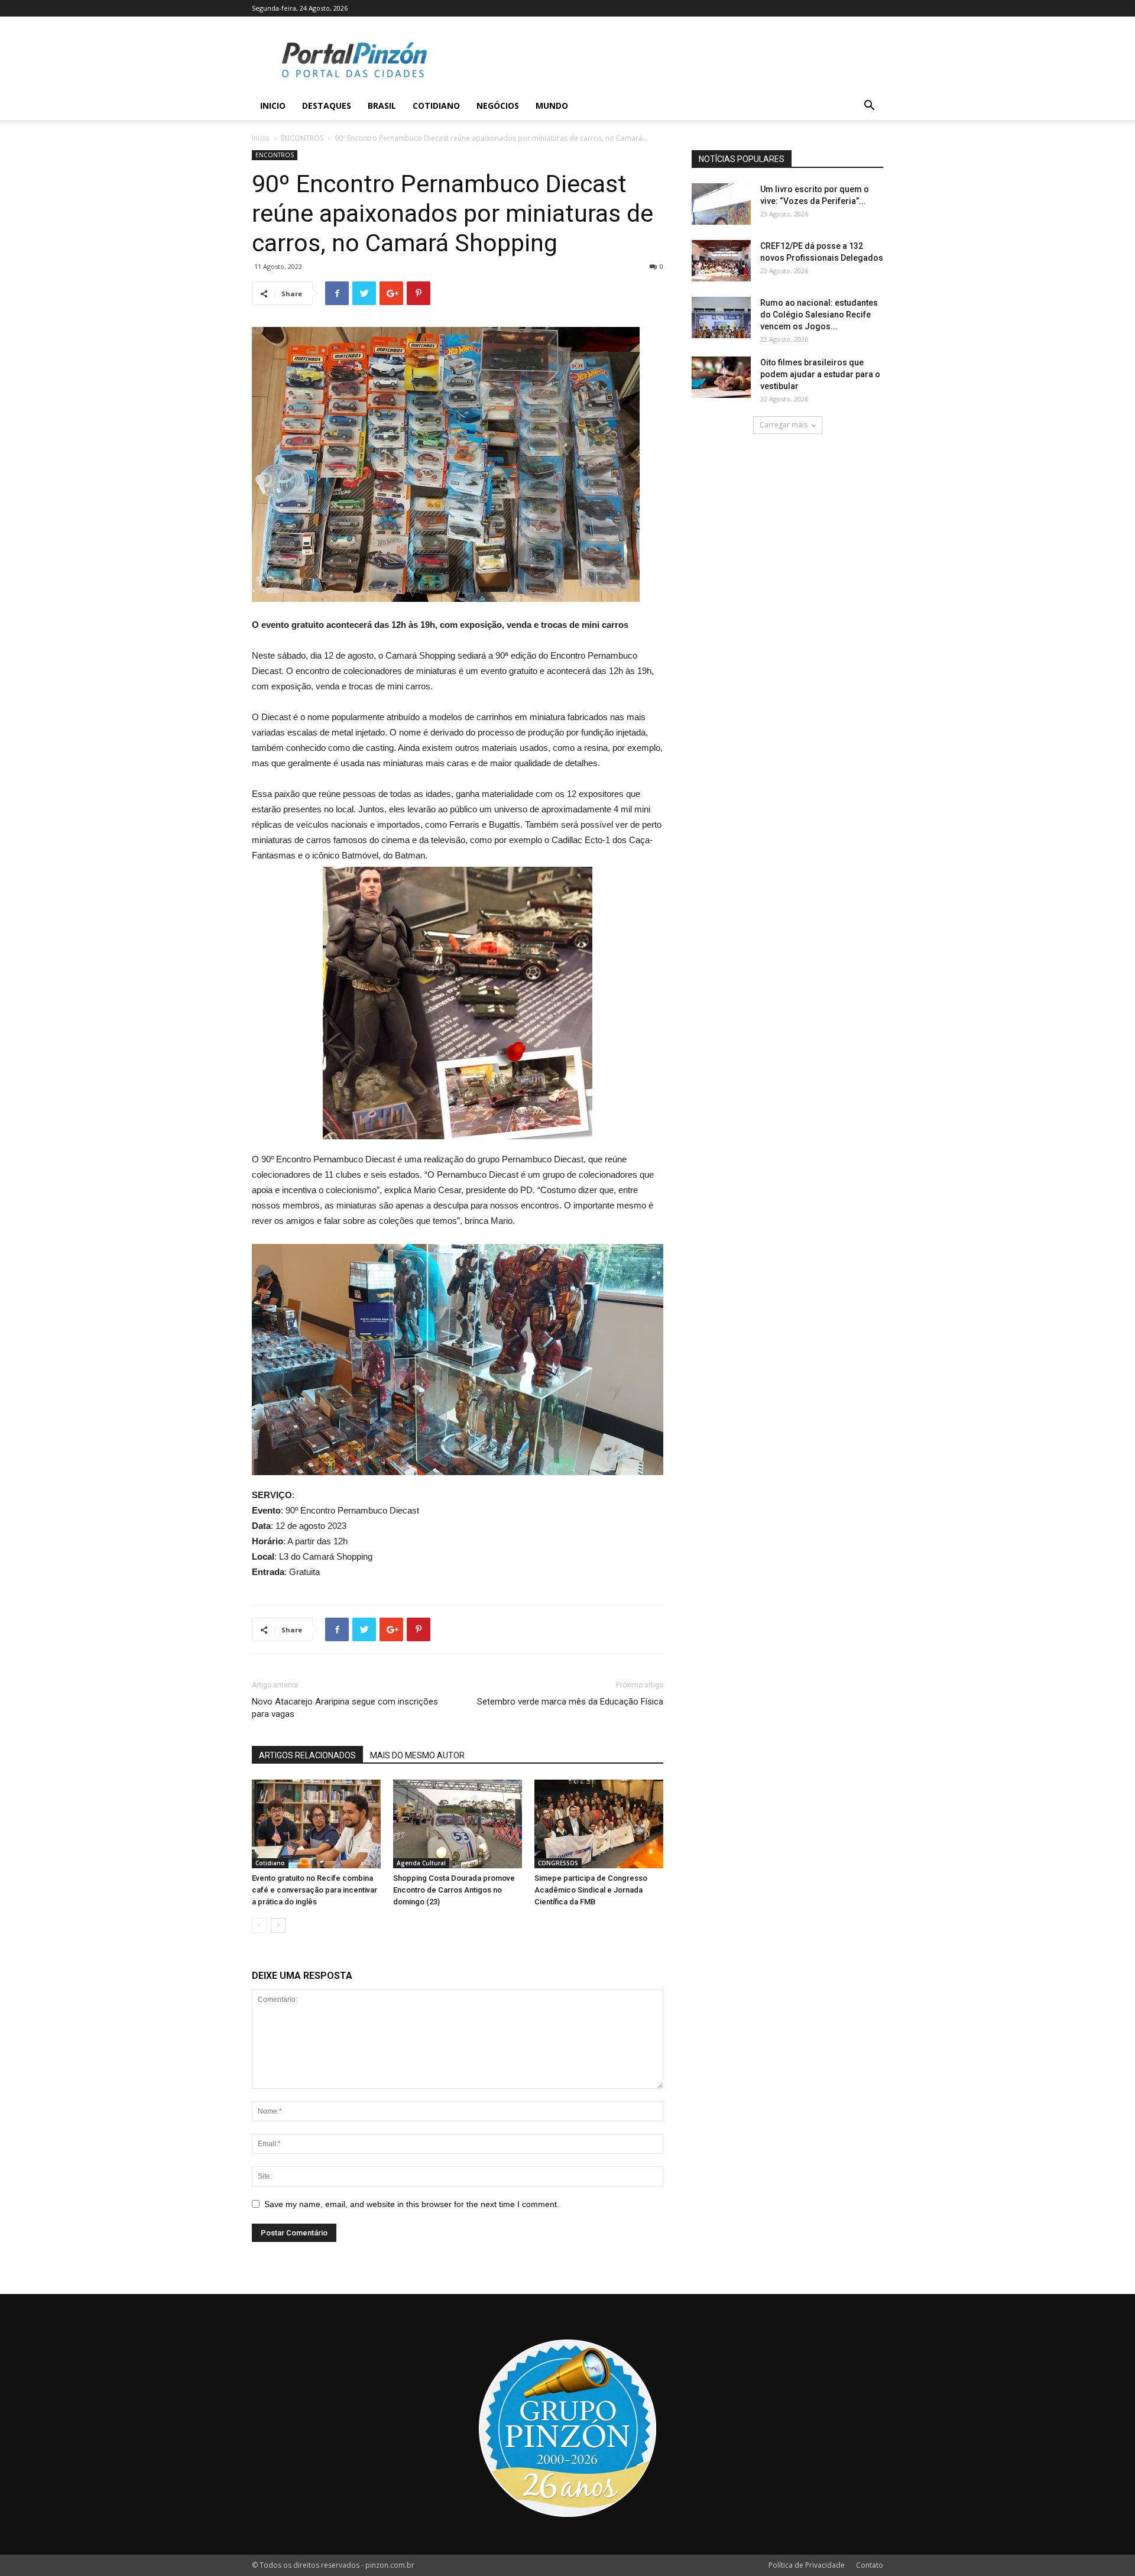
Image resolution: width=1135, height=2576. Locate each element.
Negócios (498, 106)
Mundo (552, 106)
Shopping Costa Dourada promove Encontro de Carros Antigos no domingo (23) (454, 1890)
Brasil (382, 106)
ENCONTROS (302, 138)
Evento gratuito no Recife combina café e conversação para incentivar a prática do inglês (314, 1890)
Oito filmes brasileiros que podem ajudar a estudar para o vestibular (820, 374)
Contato (870, 2565)
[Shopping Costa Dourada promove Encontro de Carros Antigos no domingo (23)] (458, 1824)
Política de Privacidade (807, 2565)
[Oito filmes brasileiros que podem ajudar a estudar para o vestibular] (721, 377)
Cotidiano (436, 106)
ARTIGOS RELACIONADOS (307, 1755)
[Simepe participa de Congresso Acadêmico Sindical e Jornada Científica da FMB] (599, 1824)
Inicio (273, 106)
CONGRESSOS (558, 1863)
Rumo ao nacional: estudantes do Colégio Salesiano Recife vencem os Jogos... (819, 315)
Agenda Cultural (421, 1863)
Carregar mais (784, 425)
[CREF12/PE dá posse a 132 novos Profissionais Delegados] (721, 261)
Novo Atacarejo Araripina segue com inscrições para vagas (345, 1708)
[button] (869, 107)
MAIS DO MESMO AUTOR (417, 1755)
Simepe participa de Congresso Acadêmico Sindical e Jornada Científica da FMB (591, 1890)
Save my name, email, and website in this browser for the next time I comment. (412, 2204)
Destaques (327, 106)
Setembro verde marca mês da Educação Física (570, 1702)
